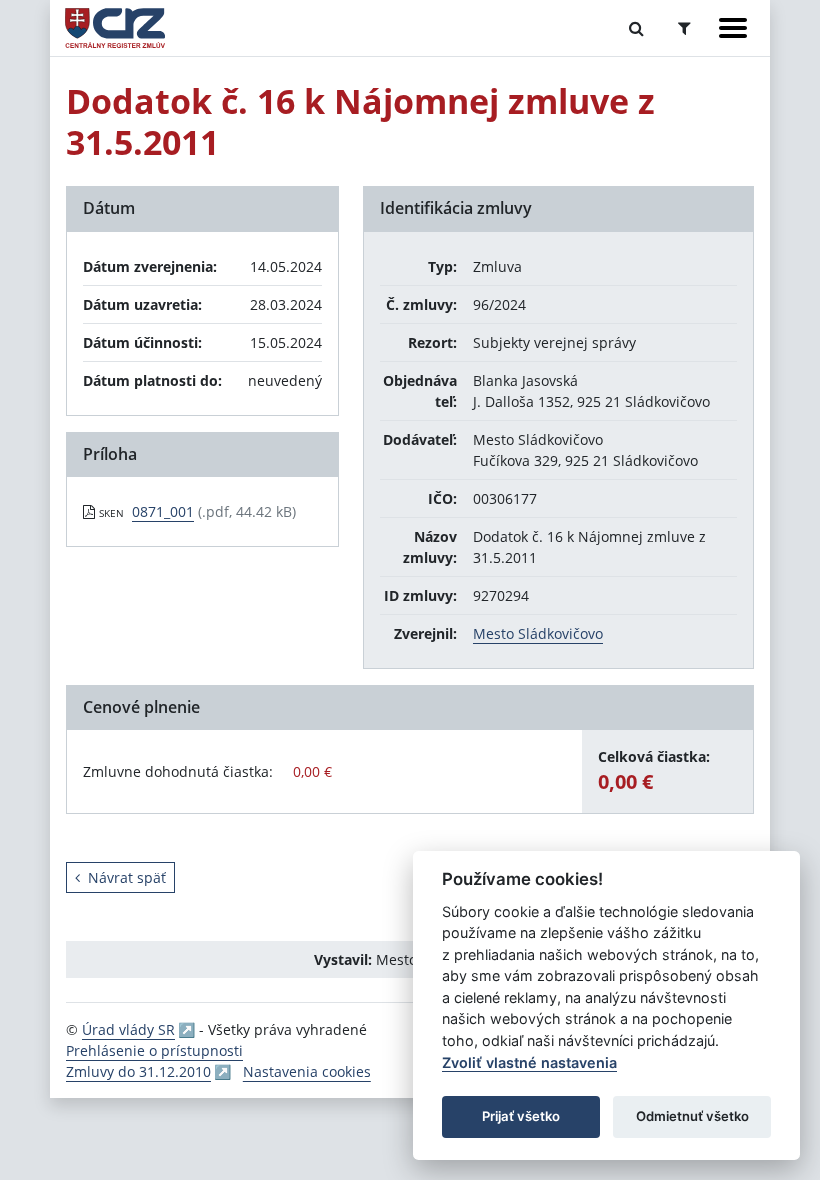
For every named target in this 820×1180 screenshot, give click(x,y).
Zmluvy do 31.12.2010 (138, 1071)
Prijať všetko (521, 1116)
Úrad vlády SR (128, 1029)
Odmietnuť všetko (692, 1116)
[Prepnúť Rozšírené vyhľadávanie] (684, 28)
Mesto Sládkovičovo (538, 633)
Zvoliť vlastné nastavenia (529, 1062)
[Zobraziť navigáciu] (733, 28)
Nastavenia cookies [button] (307, 1071)
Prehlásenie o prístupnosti (154, 1050)
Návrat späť (127, 877)
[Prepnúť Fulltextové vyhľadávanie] (636, 28)
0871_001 (163, 511)
